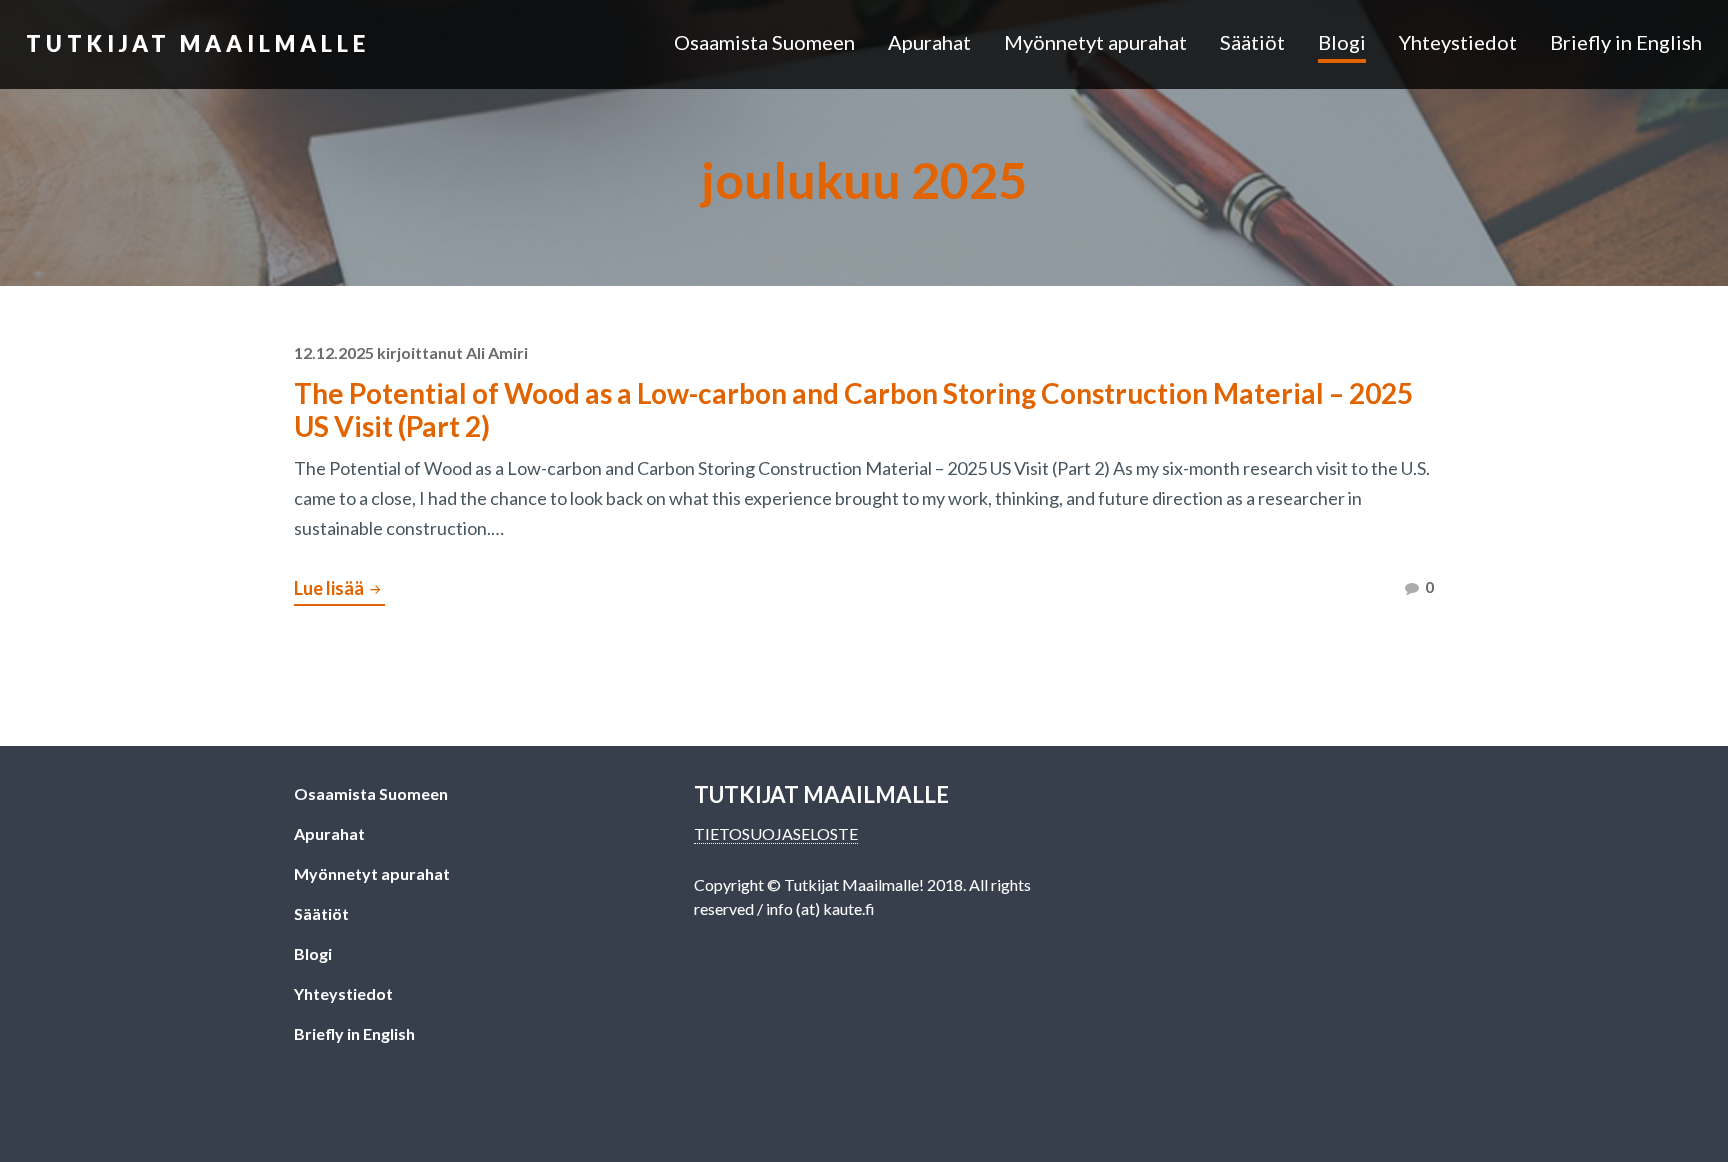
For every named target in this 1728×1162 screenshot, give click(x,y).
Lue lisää (339, 591)
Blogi (1342, 42)
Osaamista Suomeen (764, 42)
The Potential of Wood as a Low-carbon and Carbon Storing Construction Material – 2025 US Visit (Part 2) (853, 410)
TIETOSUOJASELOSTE (776, 833)
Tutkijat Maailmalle (198, 43)
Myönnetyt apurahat (1095, 42)
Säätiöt (1252, 42)
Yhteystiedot (1458, 42)
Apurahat (929, 42)
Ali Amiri (497, 352)
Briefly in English (1626, 42)
